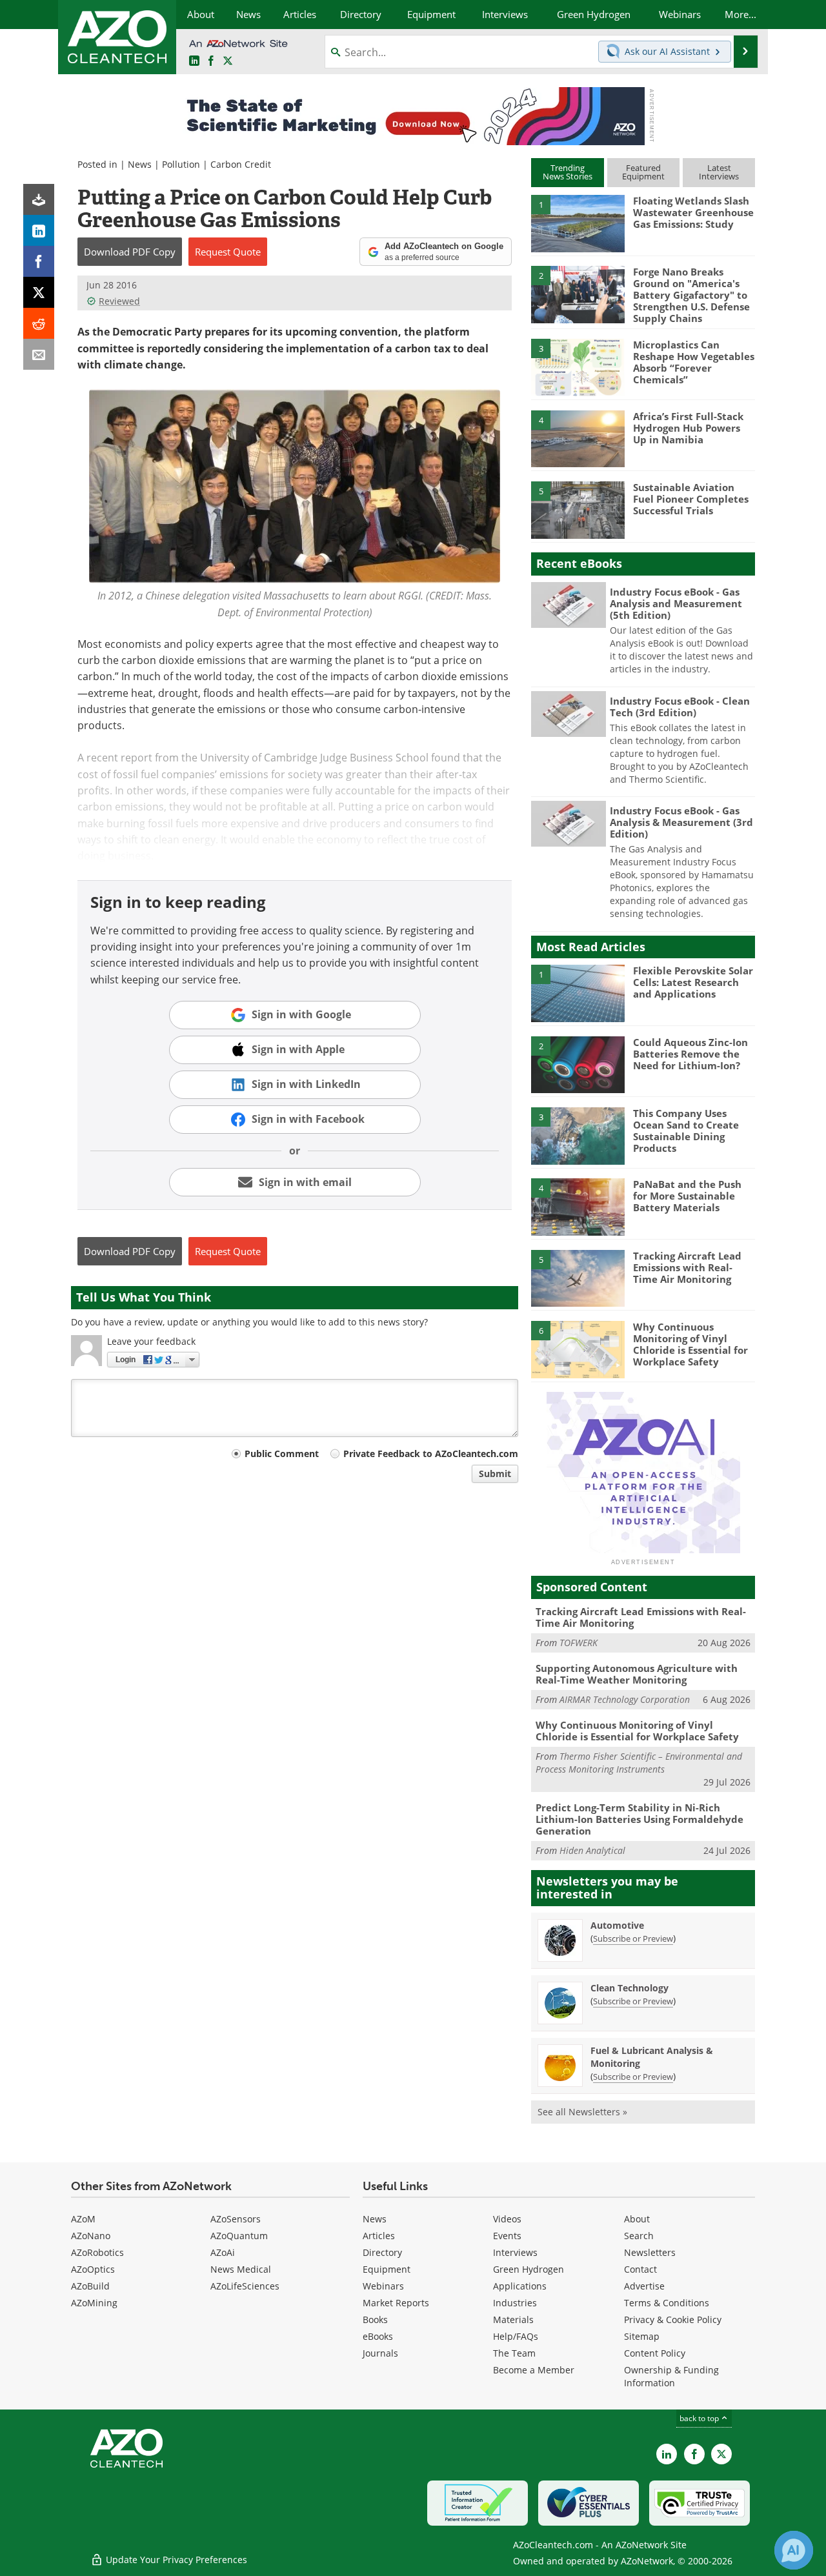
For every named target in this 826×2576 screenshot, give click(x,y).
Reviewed (119, 301)
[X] (39, 292)
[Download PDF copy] (39, 199)
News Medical (241, 2269)
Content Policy (655, 2353)
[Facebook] (39, 261)
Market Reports (396, 2303)
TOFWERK (579, 1643)
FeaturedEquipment (643, 172)
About (637, 2219)
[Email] (39, 354)
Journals (380, 2353)
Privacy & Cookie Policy (673, 2319)
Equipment (387, 2269)
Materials (513, 2319)
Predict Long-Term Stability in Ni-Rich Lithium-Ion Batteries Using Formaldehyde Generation (640, 1819)
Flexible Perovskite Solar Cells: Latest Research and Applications (693, 982)
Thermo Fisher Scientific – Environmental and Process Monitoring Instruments (639, 1763)
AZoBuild (90, 2286)
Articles (379, 2236)
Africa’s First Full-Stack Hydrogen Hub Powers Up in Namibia (688, 428)
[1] (578, 223)
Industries (515, 2303)
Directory (382, 2252)
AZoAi (223, 2252)
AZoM (83, 2219)
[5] (578, 509)
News (140, 164)
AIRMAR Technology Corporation (625, 1699)
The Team (514, 2353)
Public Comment (282, 1454)
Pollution (181, 164)
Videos (507, 2219)
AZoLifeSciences (245, 2286)
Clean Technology (630, 1988)
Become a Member (534, 2370)
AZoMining (94, 2303)
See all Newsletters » (582, 2112)
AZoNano (91, 2236)
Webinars (383, 2286)
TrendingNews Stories (568, 172)
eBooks (378, 2336)
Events (507, 2236)
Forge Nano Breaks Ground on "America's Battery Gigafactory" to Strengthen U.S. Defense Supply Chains (691, 295)
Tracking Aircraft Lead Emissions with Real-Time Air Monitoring (687, 1267)
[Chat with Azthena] (794, 2550)
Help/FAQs (516, 2336)
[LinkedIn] (39, 230)
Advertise (644, 2286)
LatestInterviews (719, 172)
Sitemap (642, 2336)
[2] (578, 294)
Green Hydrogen (529, 2269)
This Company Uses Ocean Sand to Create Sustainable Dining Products (686, 1131)
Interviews (515, 2252)
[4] (578, 438)
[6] (578, 1349)
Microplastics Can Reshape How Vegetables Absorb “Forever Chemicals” (694, 362)
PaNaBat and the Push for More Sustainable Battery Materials (687, 1196)
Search (639, 2236)
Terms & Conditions (667, 2303)
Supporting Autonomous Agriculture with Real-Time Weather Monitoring (637, 1674)
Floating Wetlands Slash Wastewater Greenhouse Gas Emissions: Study (693, 212)
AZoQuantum (239, 2236)
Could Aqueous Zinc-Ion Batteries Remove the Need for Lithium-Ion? (690, 1054)
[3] (578, 367)
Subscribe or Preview (633, 1938)
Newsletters (650, 2252)
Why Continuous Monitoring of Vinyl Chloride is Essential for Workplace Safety (690, 1344)
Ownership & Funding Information (671, 2376)
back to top (700, 2418)
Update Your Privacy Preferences (175, 2560)
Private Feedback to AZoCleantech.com (431, 1454)
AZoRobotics (97, 2252)
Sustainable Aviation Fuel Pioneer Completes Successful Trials (691, 499)
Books (375, 2319)
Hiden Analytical (592, 1850)
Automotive (617, 1925)
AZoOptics (93, 2269)
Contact (640, 2269)
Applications (520, 2286)
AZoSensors (236, 2219)
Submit (495, 1474)
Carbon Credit (241, 164)
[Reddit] (39, 323)
